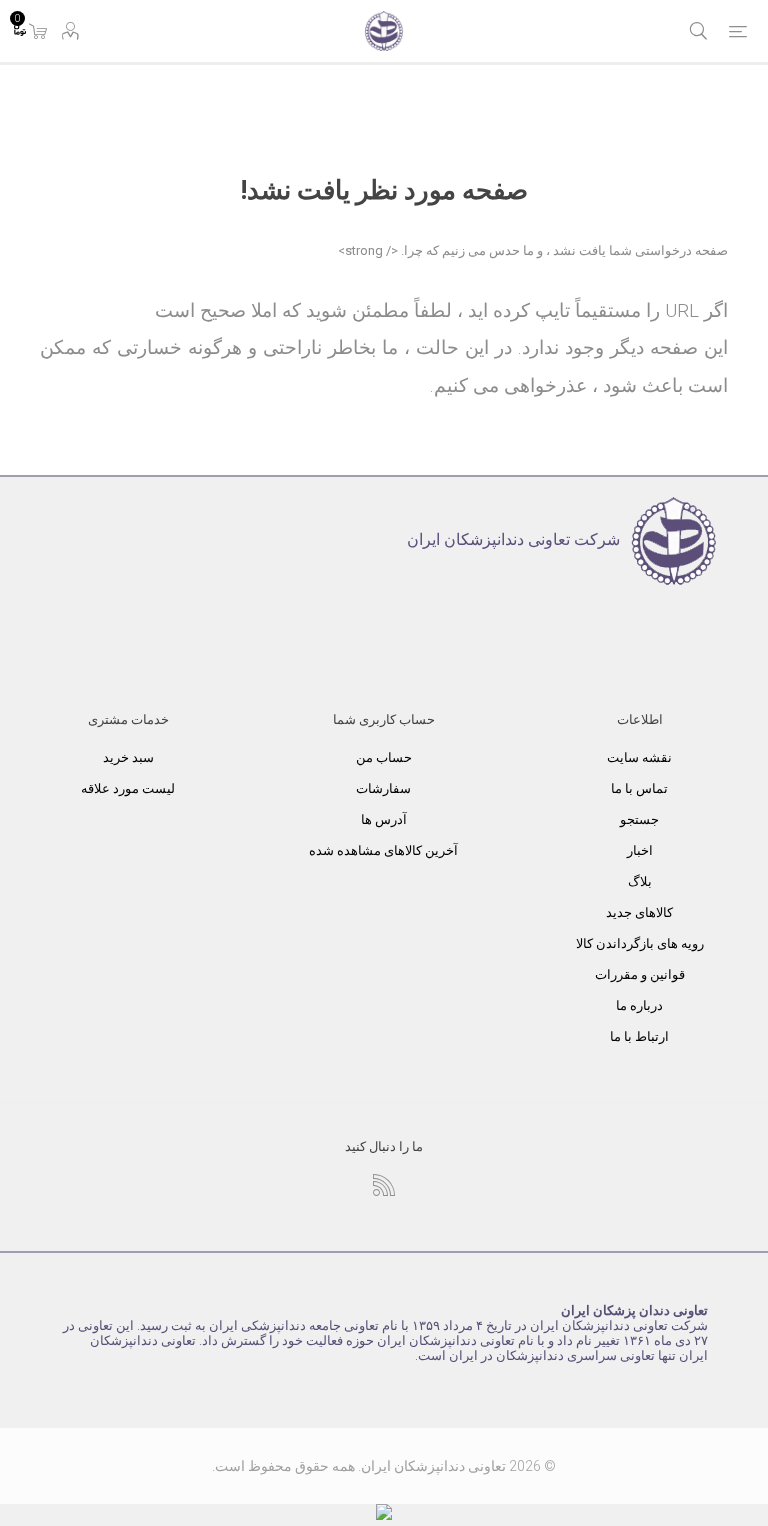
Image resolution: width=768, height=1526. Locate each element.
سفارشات (383, 788)
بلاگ (640, 881)
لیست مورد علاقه (128, 788)
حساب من (384, 757)
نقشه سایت (639, 757)
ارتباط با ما (639, 1036)
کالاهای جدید (639, 912)
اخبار (640, 850)
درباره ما (639, 1005)
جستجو (639, 819)
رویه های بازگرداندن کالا (640, 943)
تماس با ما (639, 788)
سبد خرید (128, 757)
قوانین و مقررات (640, 974)
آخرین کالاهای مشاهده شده (383, 850)
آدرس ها (384, 819)
